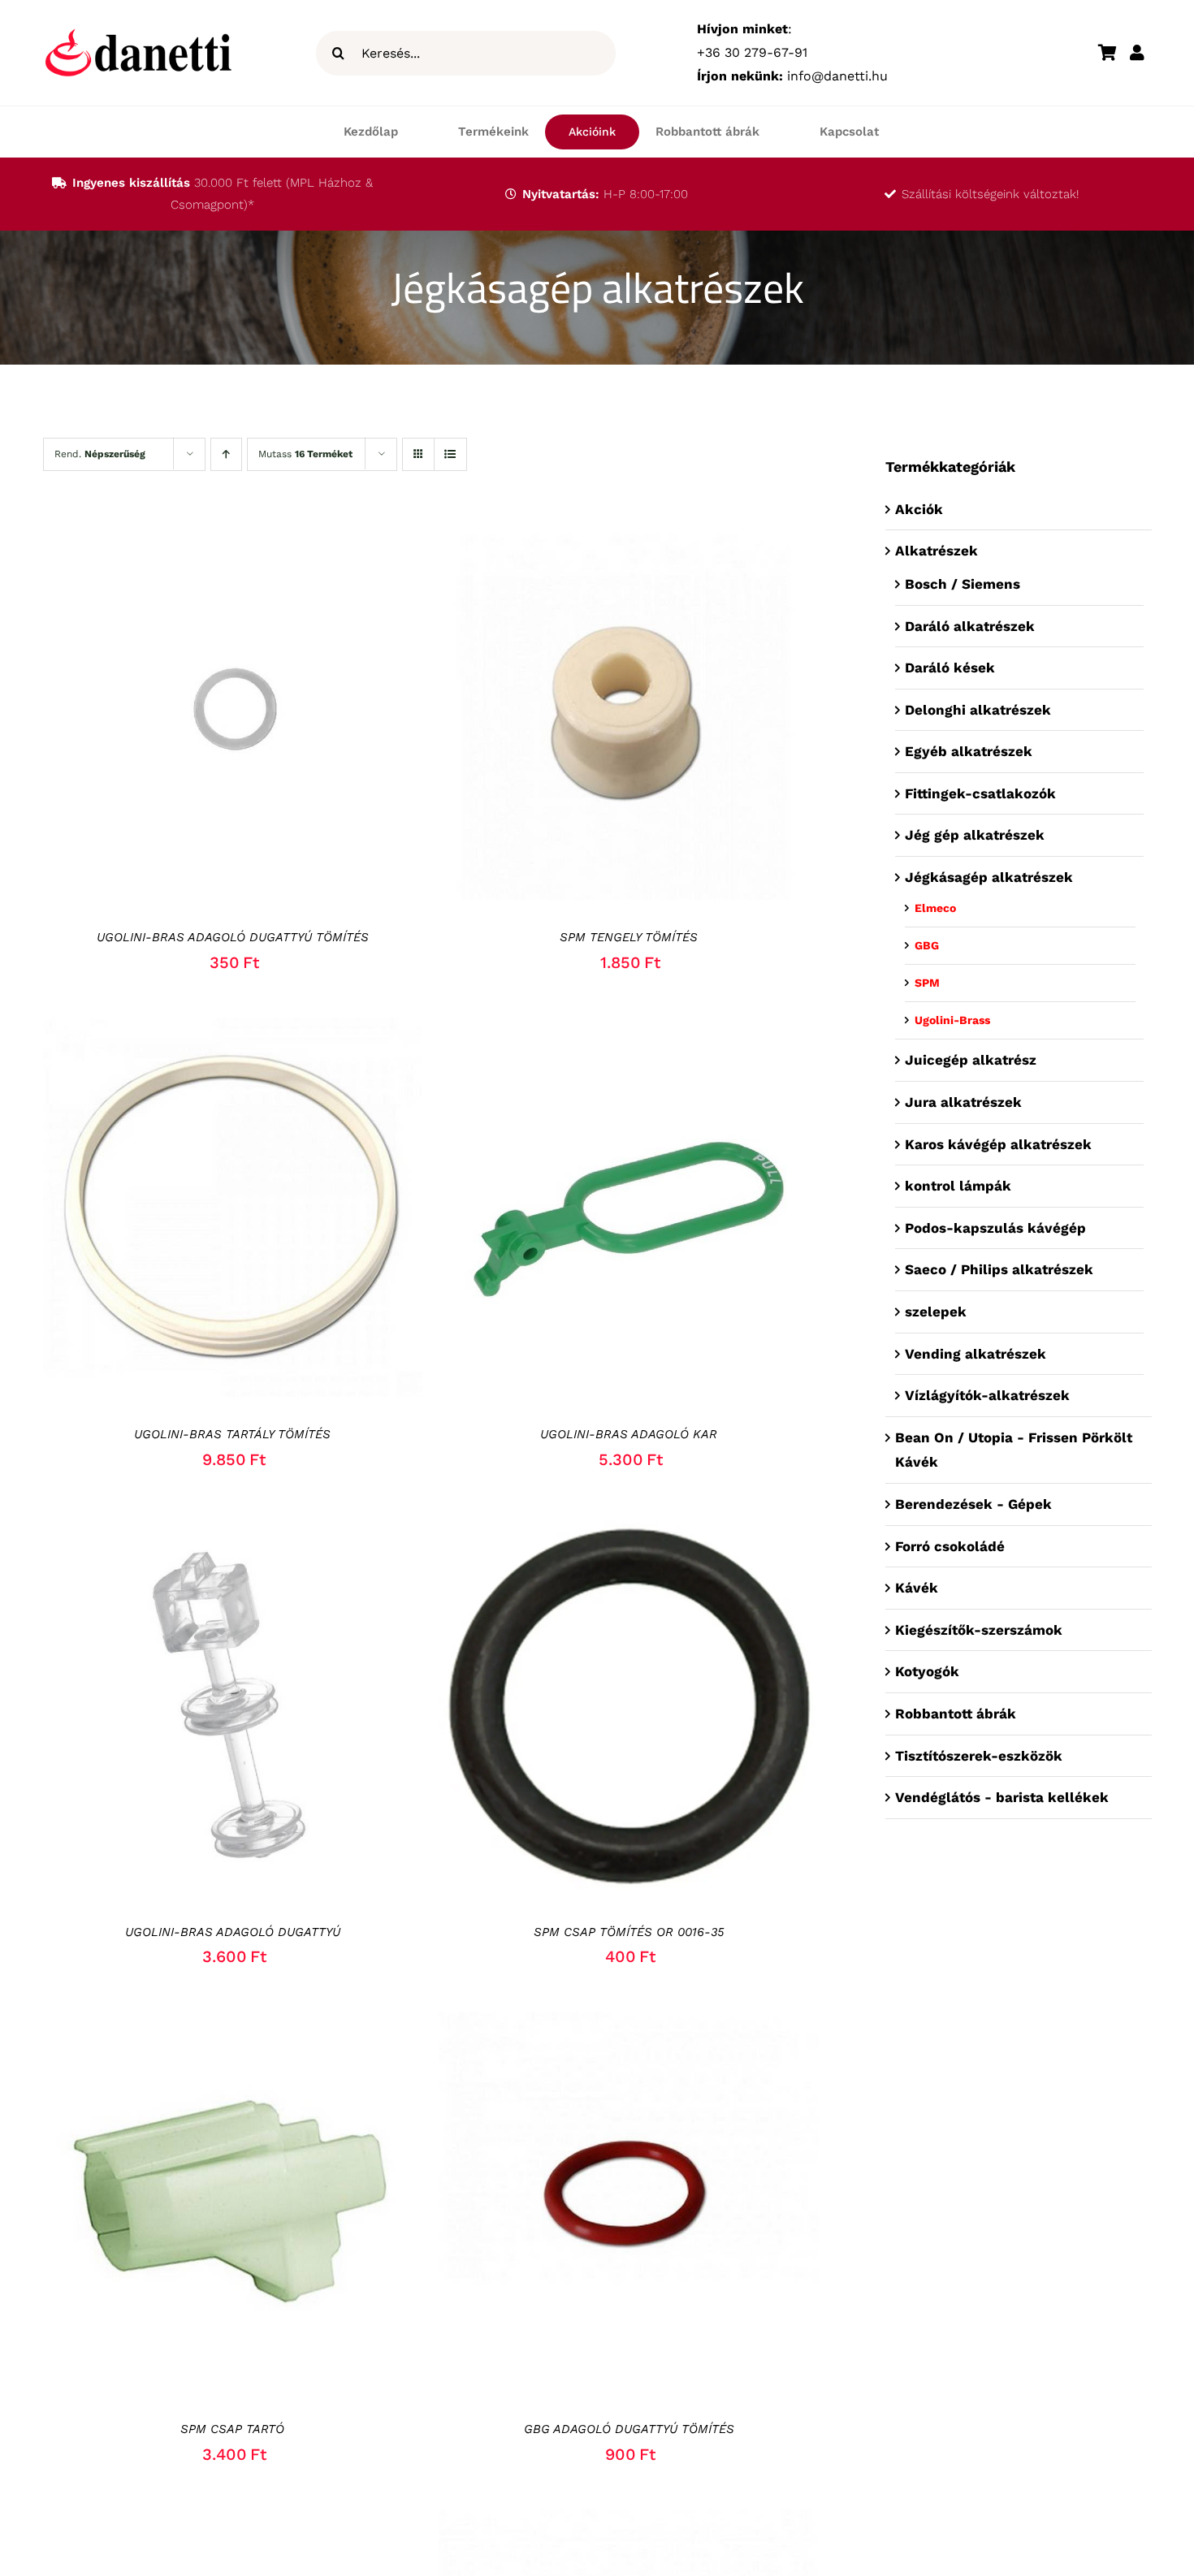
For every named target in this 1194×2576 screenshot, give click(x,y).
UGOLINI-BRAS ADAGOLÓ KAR (629, 1434)
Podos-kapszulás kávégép (995, 1228)
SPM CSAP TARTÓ (232, 2429)
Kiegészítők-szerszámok (979, 1630)
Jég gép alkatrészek (975, 835)
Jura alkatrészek (963, 1102)
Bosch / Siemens (963, 584)
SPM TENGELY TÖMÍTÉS (629, 937)
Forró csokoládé (950, 1546)
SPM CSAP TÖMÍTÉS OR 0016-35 (629, 1932)
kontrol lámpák (958, 1186)
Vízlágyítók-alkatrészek (987, 1395)
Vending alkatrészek (976, 1354)
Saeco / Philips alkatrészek (999, 1269)
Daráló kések (950, 668)
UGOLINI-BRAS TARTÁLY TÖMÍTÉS (232, 1434)
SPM (927, 983)
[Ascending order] (226, 454)
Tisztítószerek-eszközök (981, 1756)
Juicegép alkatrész (971, 1060)
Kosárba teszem (185, 714)
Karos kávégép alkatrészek (998, 1144)
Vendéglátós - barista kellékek (1002, 1797)
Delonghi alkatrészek (978, 710)
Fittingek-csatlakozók (980, 793)
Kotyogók (927, 1671)
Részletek (298, 714)
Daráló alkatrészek (970, 626)
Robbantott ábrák (956, 1714)
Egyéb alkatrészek (969, 751)
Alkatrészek (939, 551)
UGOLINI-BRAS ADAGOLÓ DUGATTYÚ (233, 1932)
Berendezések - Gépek (973, 1504)
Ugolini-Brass (952, 1020)
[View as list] (450, 454)
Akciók (919, 509)
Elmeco (935, 908)
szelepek (936, 1312)
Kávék (917, 1588)
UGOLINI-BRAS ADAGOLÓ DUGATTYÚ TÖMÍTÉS (233, 937)
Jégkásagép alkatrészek (989, 877)
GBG (927, 945)
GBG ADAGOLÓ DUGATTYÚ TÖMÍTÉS (629, 2429)
